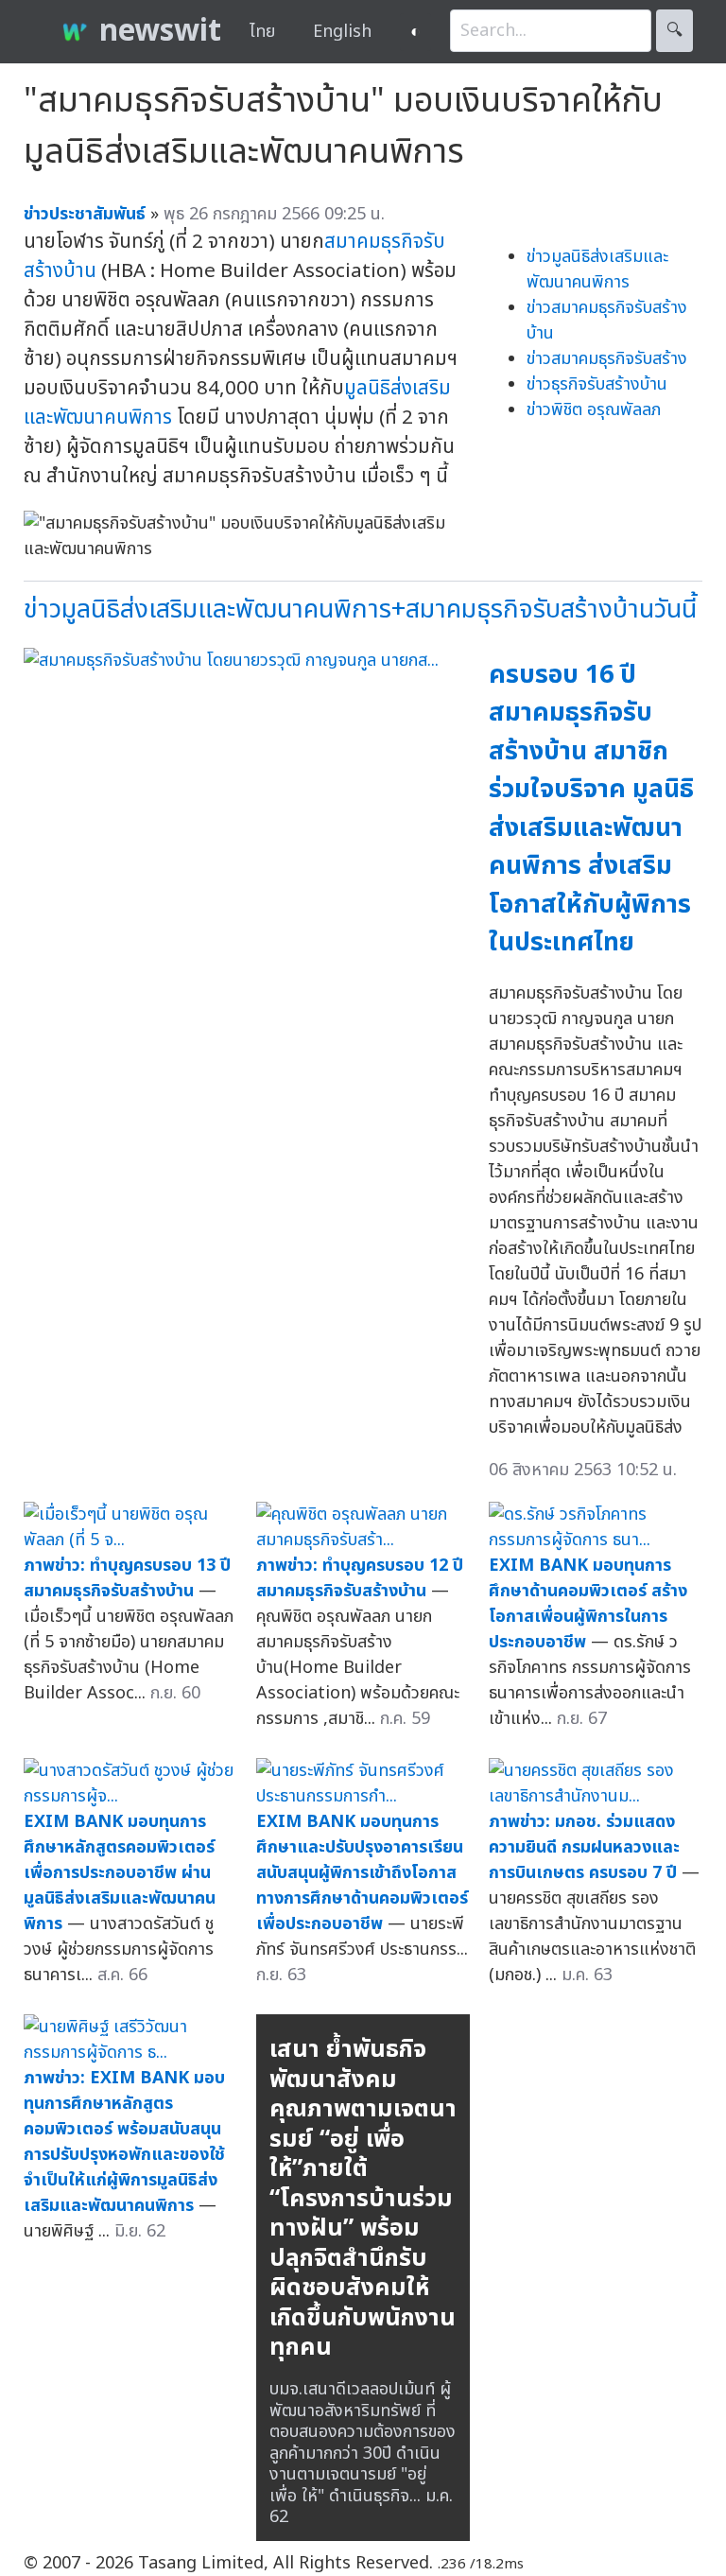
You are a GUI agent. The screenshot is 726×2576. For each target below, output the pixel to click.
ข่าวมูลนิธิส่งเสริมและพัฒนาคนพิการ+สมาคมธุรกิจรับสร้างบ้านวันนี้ (360, 609)
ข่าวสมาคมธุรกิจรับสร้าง (607, 359)
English (342, 32)
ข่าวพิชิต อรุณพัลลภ (594, 410)
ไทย (262, 32)
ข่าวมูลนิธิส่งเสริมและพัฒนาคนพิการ (597, 270)
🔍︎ (674, 31)
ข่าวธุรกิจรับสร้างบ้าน (597, 384)
